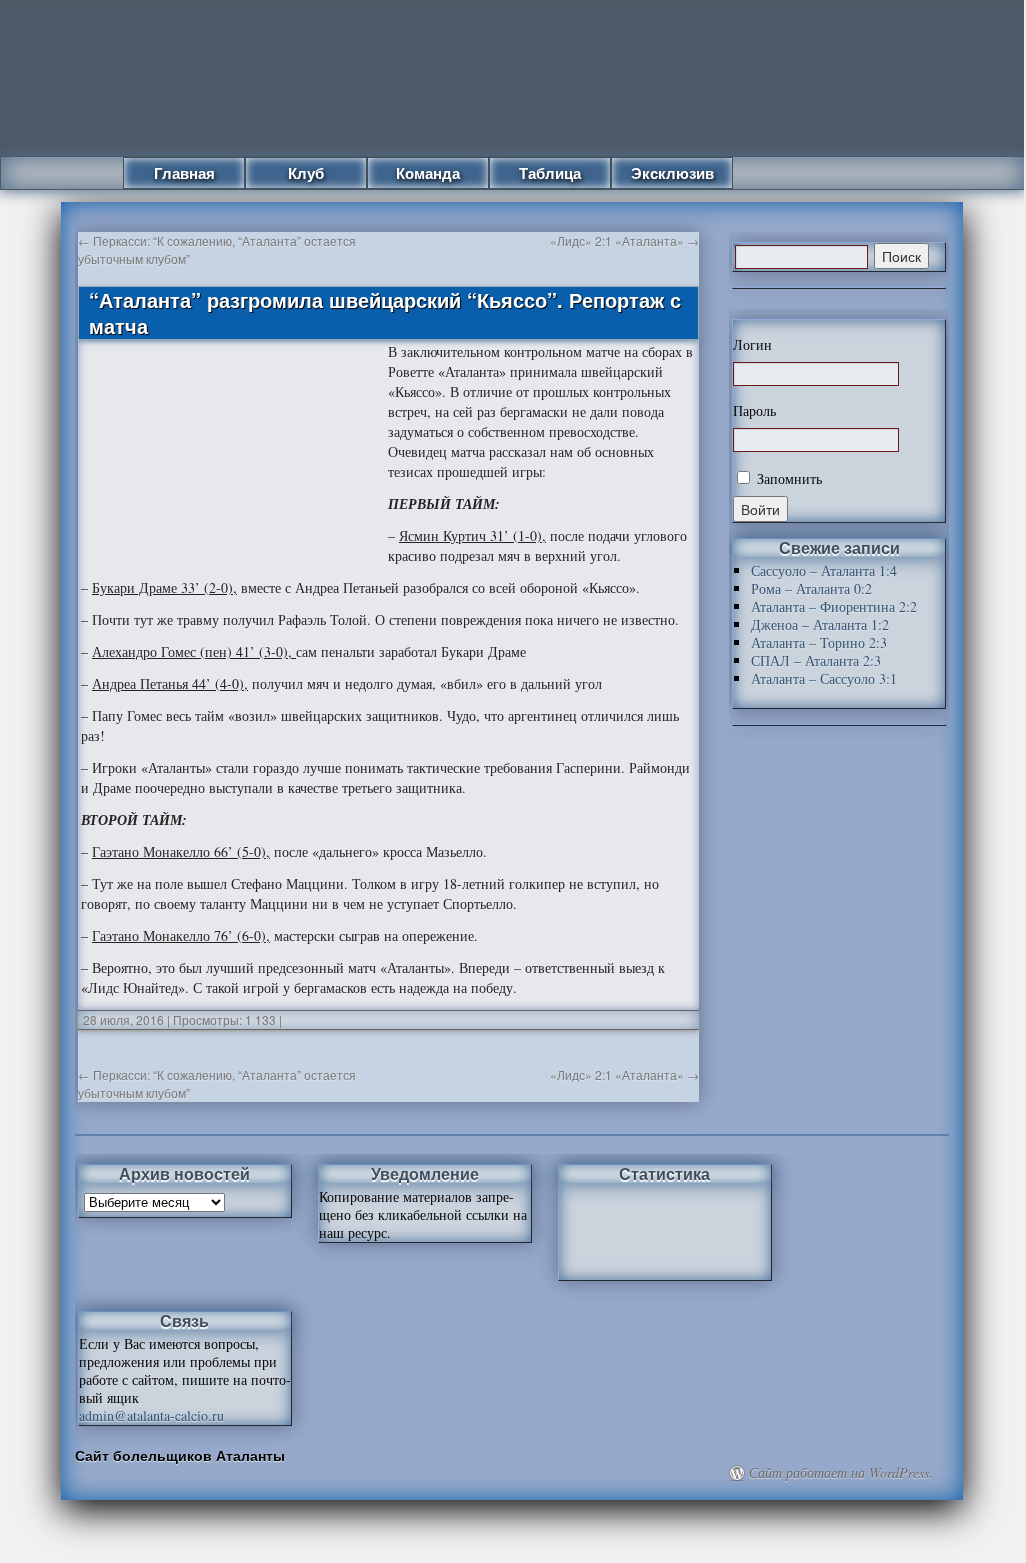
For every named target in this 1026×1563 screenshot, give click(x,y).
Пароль (754, 411)
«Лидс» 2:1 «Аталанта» (624, 240)
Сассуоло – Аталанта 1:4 (824, 570)
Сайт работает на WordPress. (841, 1473)
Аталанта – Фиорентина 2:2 (834, 606)
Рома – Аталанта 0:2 (811, 588)
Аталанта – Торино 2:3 (819, 642)
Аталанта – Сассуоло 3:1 (824, 678)
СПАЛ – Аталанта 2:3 (816, 660)
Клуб (306, 173)
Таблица (550, 173)
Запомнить (787, 478)
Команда (428, 173)
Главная (184, 173)
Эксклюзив (672, 173)
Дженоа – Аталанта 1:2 (820, 624)
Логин (752, 345)
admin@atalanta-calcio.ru (151, 1415)
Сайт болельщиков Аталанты (180, 1455)
